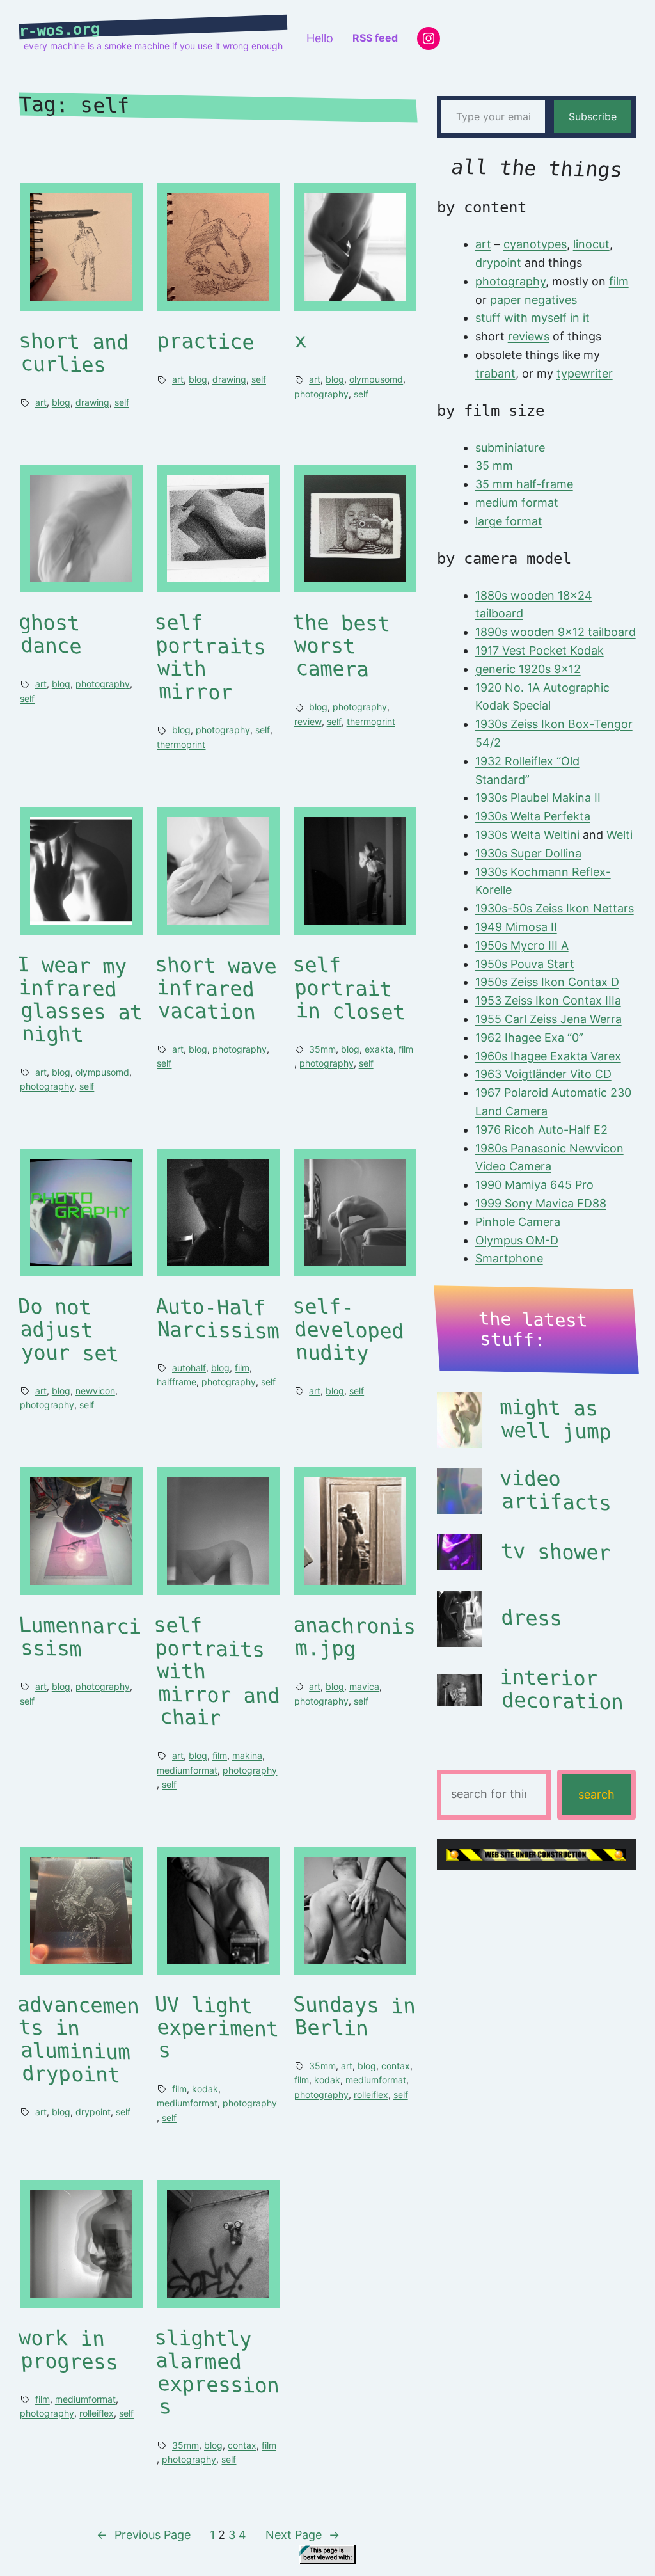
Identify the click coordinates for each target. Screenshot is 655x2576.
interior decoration (561, 1690)
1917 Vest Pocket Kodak (540, 650)
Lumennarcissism (80, 1638)
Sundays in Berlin (354, 2016)
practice (206, 342)
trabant (495, 373)
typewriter (585, 373)
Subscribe (593, 116)
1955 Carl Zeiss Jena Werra (548, 1019)
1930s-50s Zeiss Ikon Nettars (555, 908)
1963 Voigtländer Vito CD (543, 1074)
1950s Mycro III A (522, 945)
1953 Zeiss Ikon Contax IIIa (548, 1000)
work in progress (69, 2350)
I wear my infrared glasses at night (80, 1000)
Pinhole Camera (518, 1222)
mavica (364, 1686)
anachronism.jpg (354, 1638)
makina (247, 1755)
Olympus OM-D (517, 1240)
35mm (322, 1049)
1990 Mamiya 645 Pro (534, 1185)
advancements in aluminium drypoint (78, 2039)
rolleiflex (371, 2095)
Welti (619, 835)
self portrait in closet (349, 988)
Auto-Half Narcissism (218, 1318)
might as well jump (555, 1420)
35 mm (494, 465)
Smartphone (509, 1258)
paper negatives (533, 300)
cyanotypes (535, 244)
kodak (205, 2089)
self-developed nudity (348, 1330)
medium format (517, 503)
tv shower (556, 1552)
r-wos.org (60, 30)
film (406, 1049)
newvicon (95, 1391)
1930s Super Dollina (528, 853)
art (41, 402)
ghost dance (51, 635)
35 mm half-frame (524, 484)
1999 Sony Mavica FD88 (541, 1203)
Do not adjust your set (68, 1330)
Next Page (303, 2535)
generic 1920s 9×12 (528, 669)
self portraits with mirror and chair (217, 1672)
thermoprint (181, 744)
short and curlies (74, 354)
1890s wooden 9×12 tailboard (556, 632)
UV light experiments (217, 2027)
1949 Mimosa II (516, 927)
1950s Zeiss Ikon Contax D (547, 982)
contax (396, 2066)
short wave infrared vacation (217, 988)
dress (532, 1618)
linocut (591, 244)
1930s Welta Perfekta (533, 816)
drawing (92, 402)
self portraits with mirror (210, 658)
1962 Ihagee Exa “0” (529, 1038)
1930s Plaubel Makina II (538, 798)
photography (321, 394)
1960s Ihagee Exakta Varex (548, 1056)
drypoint (93, 2112)
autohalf (189, 1368)
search (596, 1794)
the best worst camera (341, 647)
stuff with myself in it (533, 318)
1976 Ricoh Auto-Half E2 (541, 1130)
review (308, 721)
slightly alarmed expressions (217, 2372)
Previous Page (144, 2535)
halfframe (177, 1382)
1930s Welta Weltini (527, 835)
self (122, 402)
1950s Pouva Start (525, 964)
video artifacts (555, 1491)
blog (61, 402)
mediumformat (187, 1770)
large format (509, 521)
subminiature (510, 448)
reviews (529, 336)
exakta (379, 1049)
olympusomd (376, 379)
